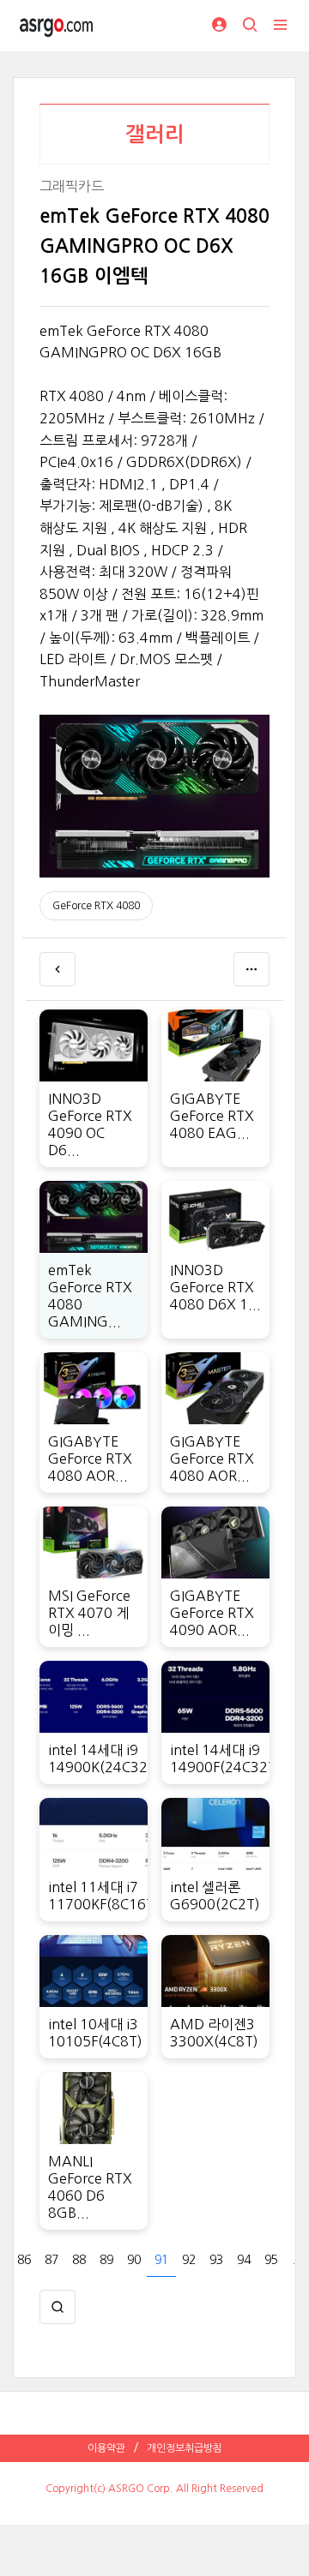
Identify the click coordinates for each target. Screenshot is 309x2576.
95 (271, 2260)
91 (161, 2260)
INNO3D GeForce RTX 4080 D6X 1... (215, 1287)
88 (79, 2260)
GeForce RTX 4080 (96, 906)
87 (51, 2260)
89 (106, 2260)
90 (134, 2260)
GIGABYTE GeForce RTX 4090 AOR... (212, 1613)
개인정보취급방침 (185, 2448)
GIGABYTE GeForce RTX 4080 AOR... (90, 1459)
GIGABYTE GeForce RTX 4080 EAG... (212, 1116)
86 (24, 2260)
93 (216, 2260)
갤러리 (155, 135)
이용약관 (106, 2448)
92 (189, 2260)
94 (244, 2260)
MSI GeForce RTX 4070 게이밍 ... (89, 1613)
